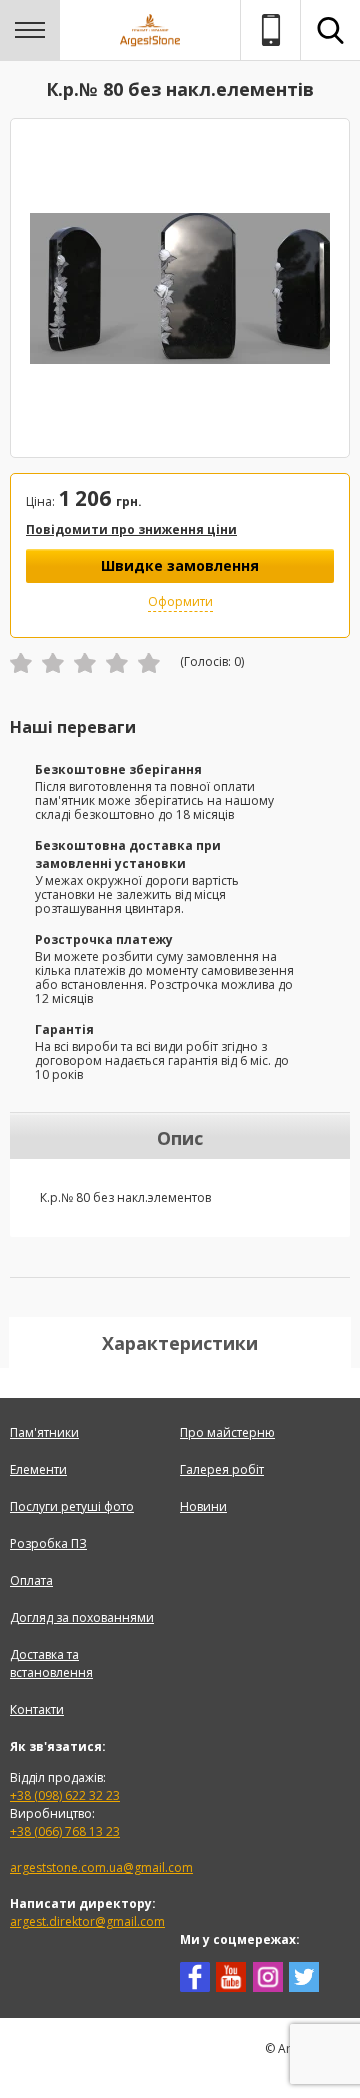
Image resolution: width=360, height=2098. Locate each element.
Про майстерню (227, 1432)
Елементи (38, 1469)
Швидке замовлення (180, 565)
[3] (85, 663)
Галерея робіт (222, 1469)
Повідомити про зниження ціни (131, 529)
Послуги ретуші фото (72, 1506)
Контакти (37, 1709)
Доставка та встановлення (51, 1663)
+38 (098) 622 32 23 (65, 1795)
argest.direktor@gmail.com (87, 1921)
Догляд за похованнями (82, 1617)
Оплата (31, 1580)
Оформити (180, 601)
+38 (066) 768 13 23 (65, 1831)
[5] (149, 663)
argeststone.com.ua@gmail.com (101, 1867)
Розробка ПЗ (48, 1543)
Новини (203, 1506)
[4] (117, 663)
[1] (21, 663)
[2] (53, 663)
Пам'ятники (44, 1432)
